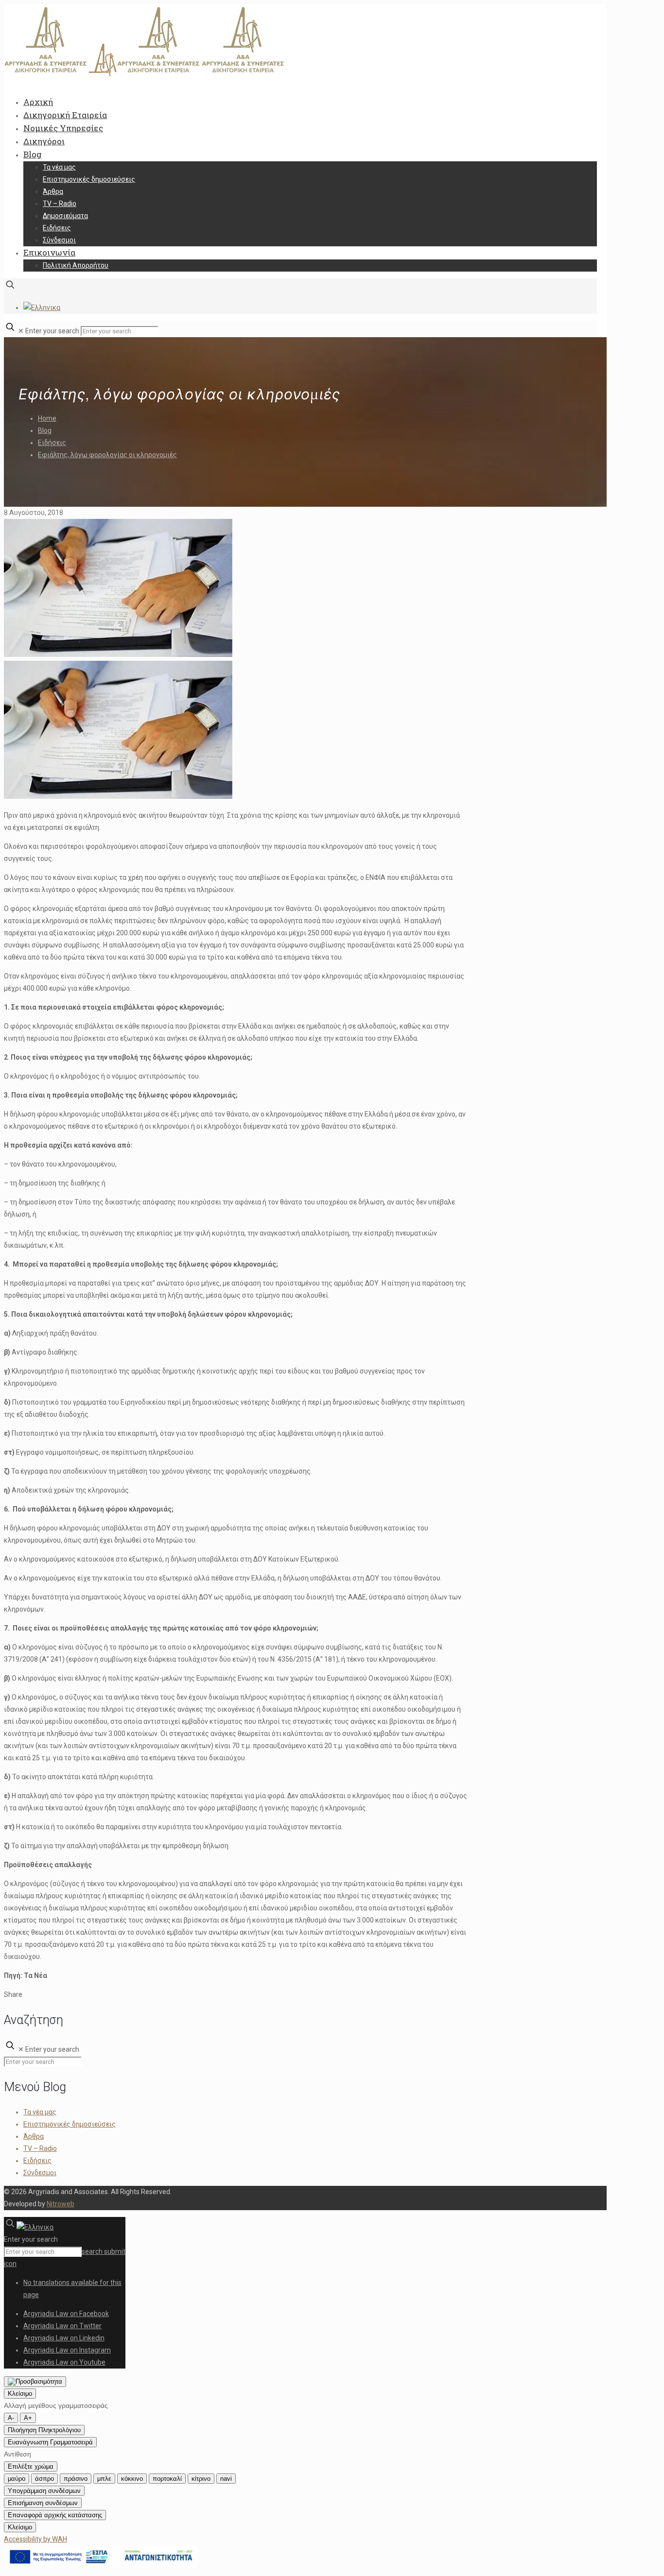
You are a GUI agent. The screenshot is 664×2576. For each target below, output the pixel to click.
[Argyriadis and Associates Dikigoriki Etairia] (145, 74)
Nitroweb (61, 2204)
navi (226, 2479)
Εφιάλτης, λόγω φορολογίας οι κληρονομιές (107, 455)
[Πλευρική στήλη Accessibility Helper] (35, 2382)
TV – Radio (40, 2148)
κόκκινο (132, 2479)
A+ (28, 2418)
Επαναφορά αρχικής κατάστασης (55, 2515)
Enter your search (52, 331)
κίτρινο (201, 2479)
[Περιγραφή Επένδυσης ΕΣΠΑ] (101, 2566)
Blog (45, 430)
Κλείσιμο (20, 2394)
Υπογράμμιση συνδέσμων (44, 2491)
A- (11, 2418)
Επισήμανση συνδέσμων (43, 2503)
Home (47, 418)
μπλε (104, 2479)
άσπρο (44, 2479)
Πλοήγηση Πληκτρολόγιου (44, 2430)
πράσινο (76, 2479)
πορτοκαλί (167, 2479)
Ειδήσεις (52, 443)
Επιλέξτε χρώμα (31, 2466)
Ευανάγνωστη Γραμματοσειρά (50, 2442)
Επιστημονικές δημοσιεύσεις (70, 2124)
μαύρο (17, 2479)
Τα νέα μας (40, 2112)
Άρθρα (34, 2136)
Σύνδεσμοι (40, 2173)
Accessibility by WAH (35, 2539)
